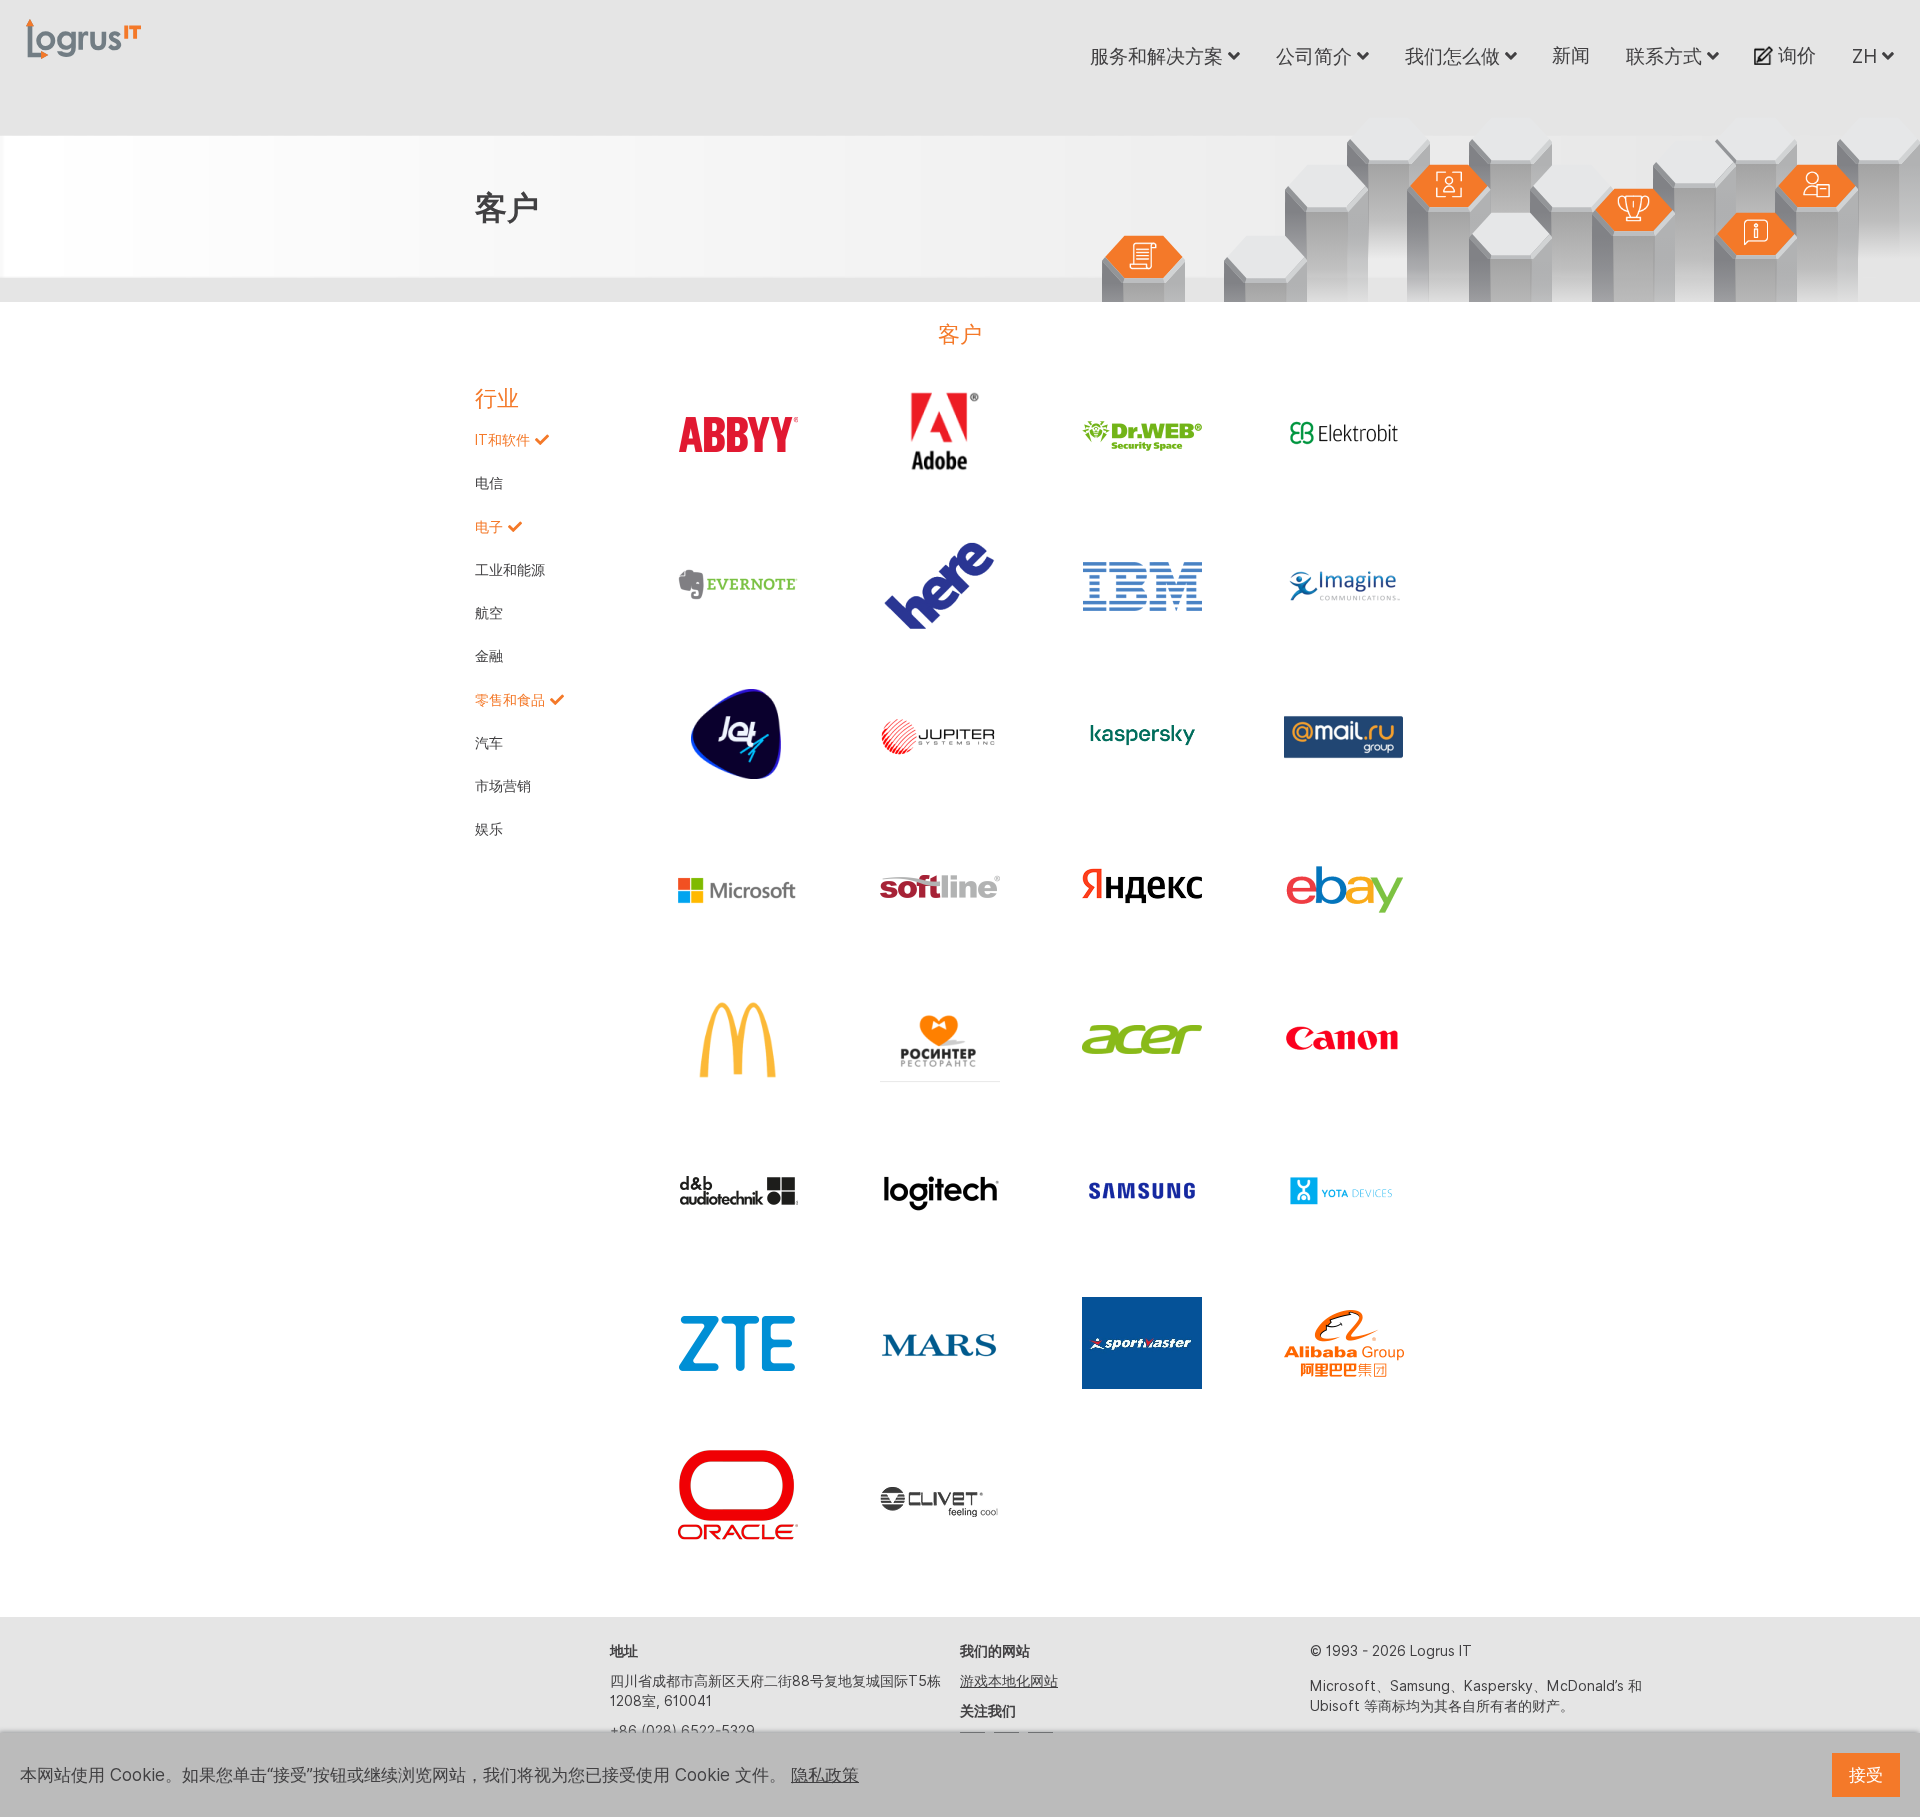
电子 (489, 527)
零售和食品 (510, 700)
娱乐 (489, 829)
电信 (489, 483)
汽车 (489, 743)
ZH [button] (1867, 56)
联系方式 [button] (1666, 56)
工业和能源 (510, 570)
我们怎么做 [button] (1455, 56)
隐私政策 (825, 1775)
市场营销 (503, 786)
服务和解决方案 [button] (1159, 56)
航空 (489, 613)
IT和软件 (502, 440)
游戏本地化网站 (1009, 1681)
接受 (1866, 1775)
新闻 (1571, 55)
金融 (489, 656)
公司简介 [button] (1316, 56)
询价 (1794, 55)
